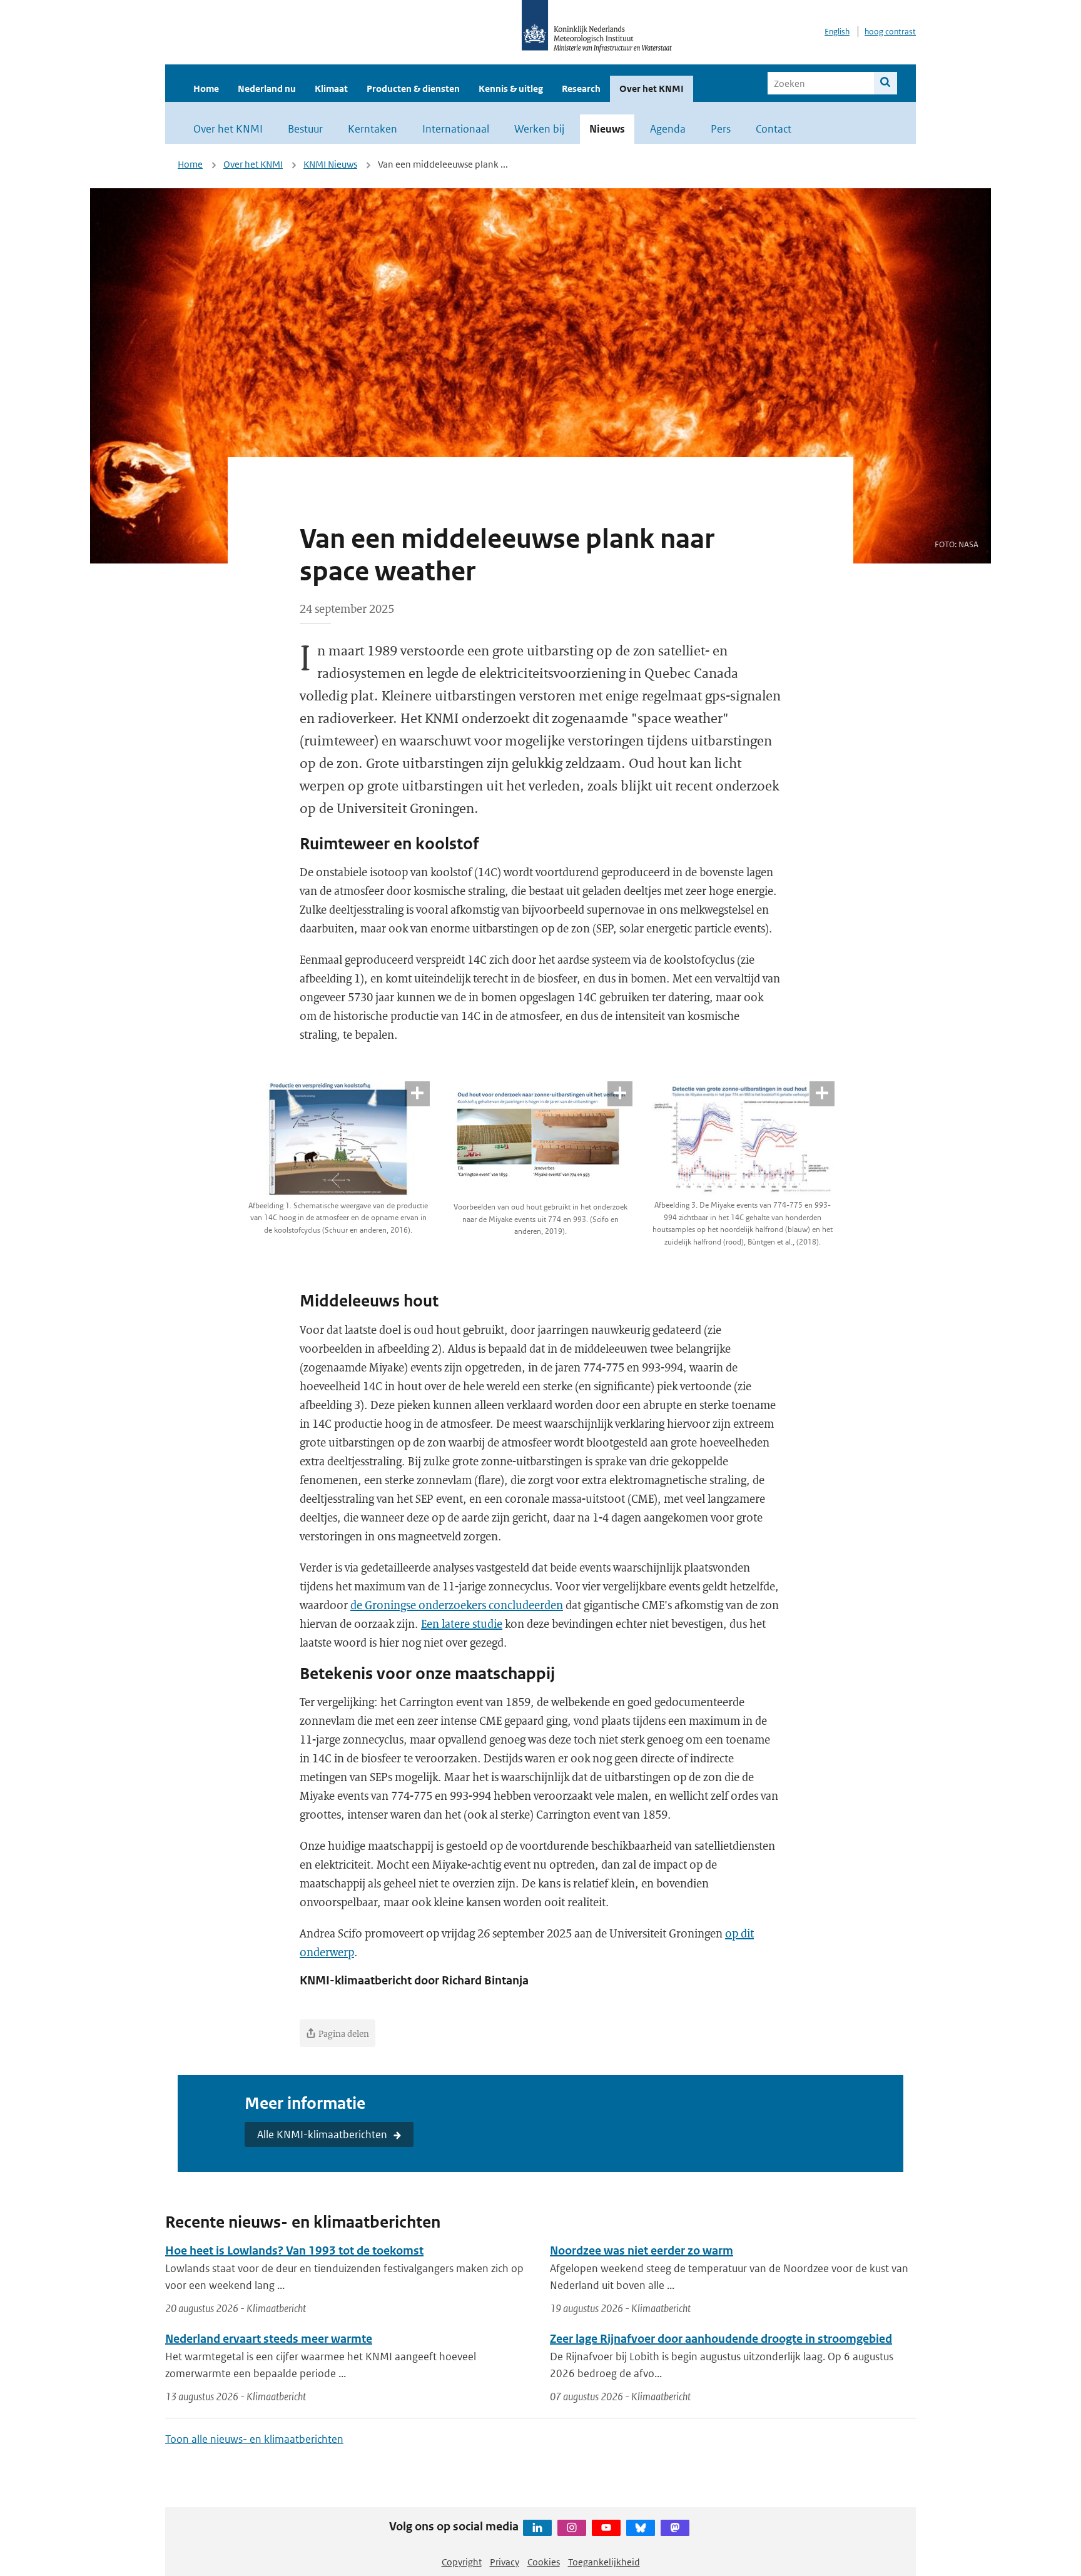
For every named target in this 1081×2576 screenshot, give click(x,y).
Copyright (462, 2562)
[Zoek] (886, 83)
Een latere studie (462, 1624)
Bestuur (305, 129)
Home (206, 88)
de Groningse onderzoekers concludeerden (457, 1605)
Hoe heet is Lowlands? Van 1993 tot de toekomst (294, 2250)
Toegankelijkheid (604, 2562)
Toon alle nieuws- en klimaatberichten (254, 2439)
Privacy (505, 2562)
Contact (774, 129)
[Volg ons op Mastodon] (675, 2528)
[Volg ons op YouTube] (606, 2528)
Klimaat (331, 88)
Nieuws (607, 129)
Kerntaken (373, 129)
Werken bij (539, 129)
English (837, 32)
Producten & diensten (413, 88)
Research (581, 88)
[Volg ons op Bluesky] (641, 2528)
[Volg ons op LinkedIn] (537, 2528)
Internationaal (456, 129)
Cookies (544, 2562)
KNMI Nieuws (330, 164)
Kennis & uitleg (511, 88)
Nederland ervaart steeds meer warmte (269, 2339)
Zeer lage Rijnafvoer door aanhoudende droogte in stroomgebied (721, 2339)
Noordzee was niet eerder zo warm (642, 2250)
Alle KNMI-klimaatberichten (322, 2134)
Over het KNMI (652, 88)
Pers (721, 129)
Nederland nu (267, 88)
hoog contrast (890, 32)
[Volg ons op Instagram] (572, 2528)
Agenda (668, 129)
